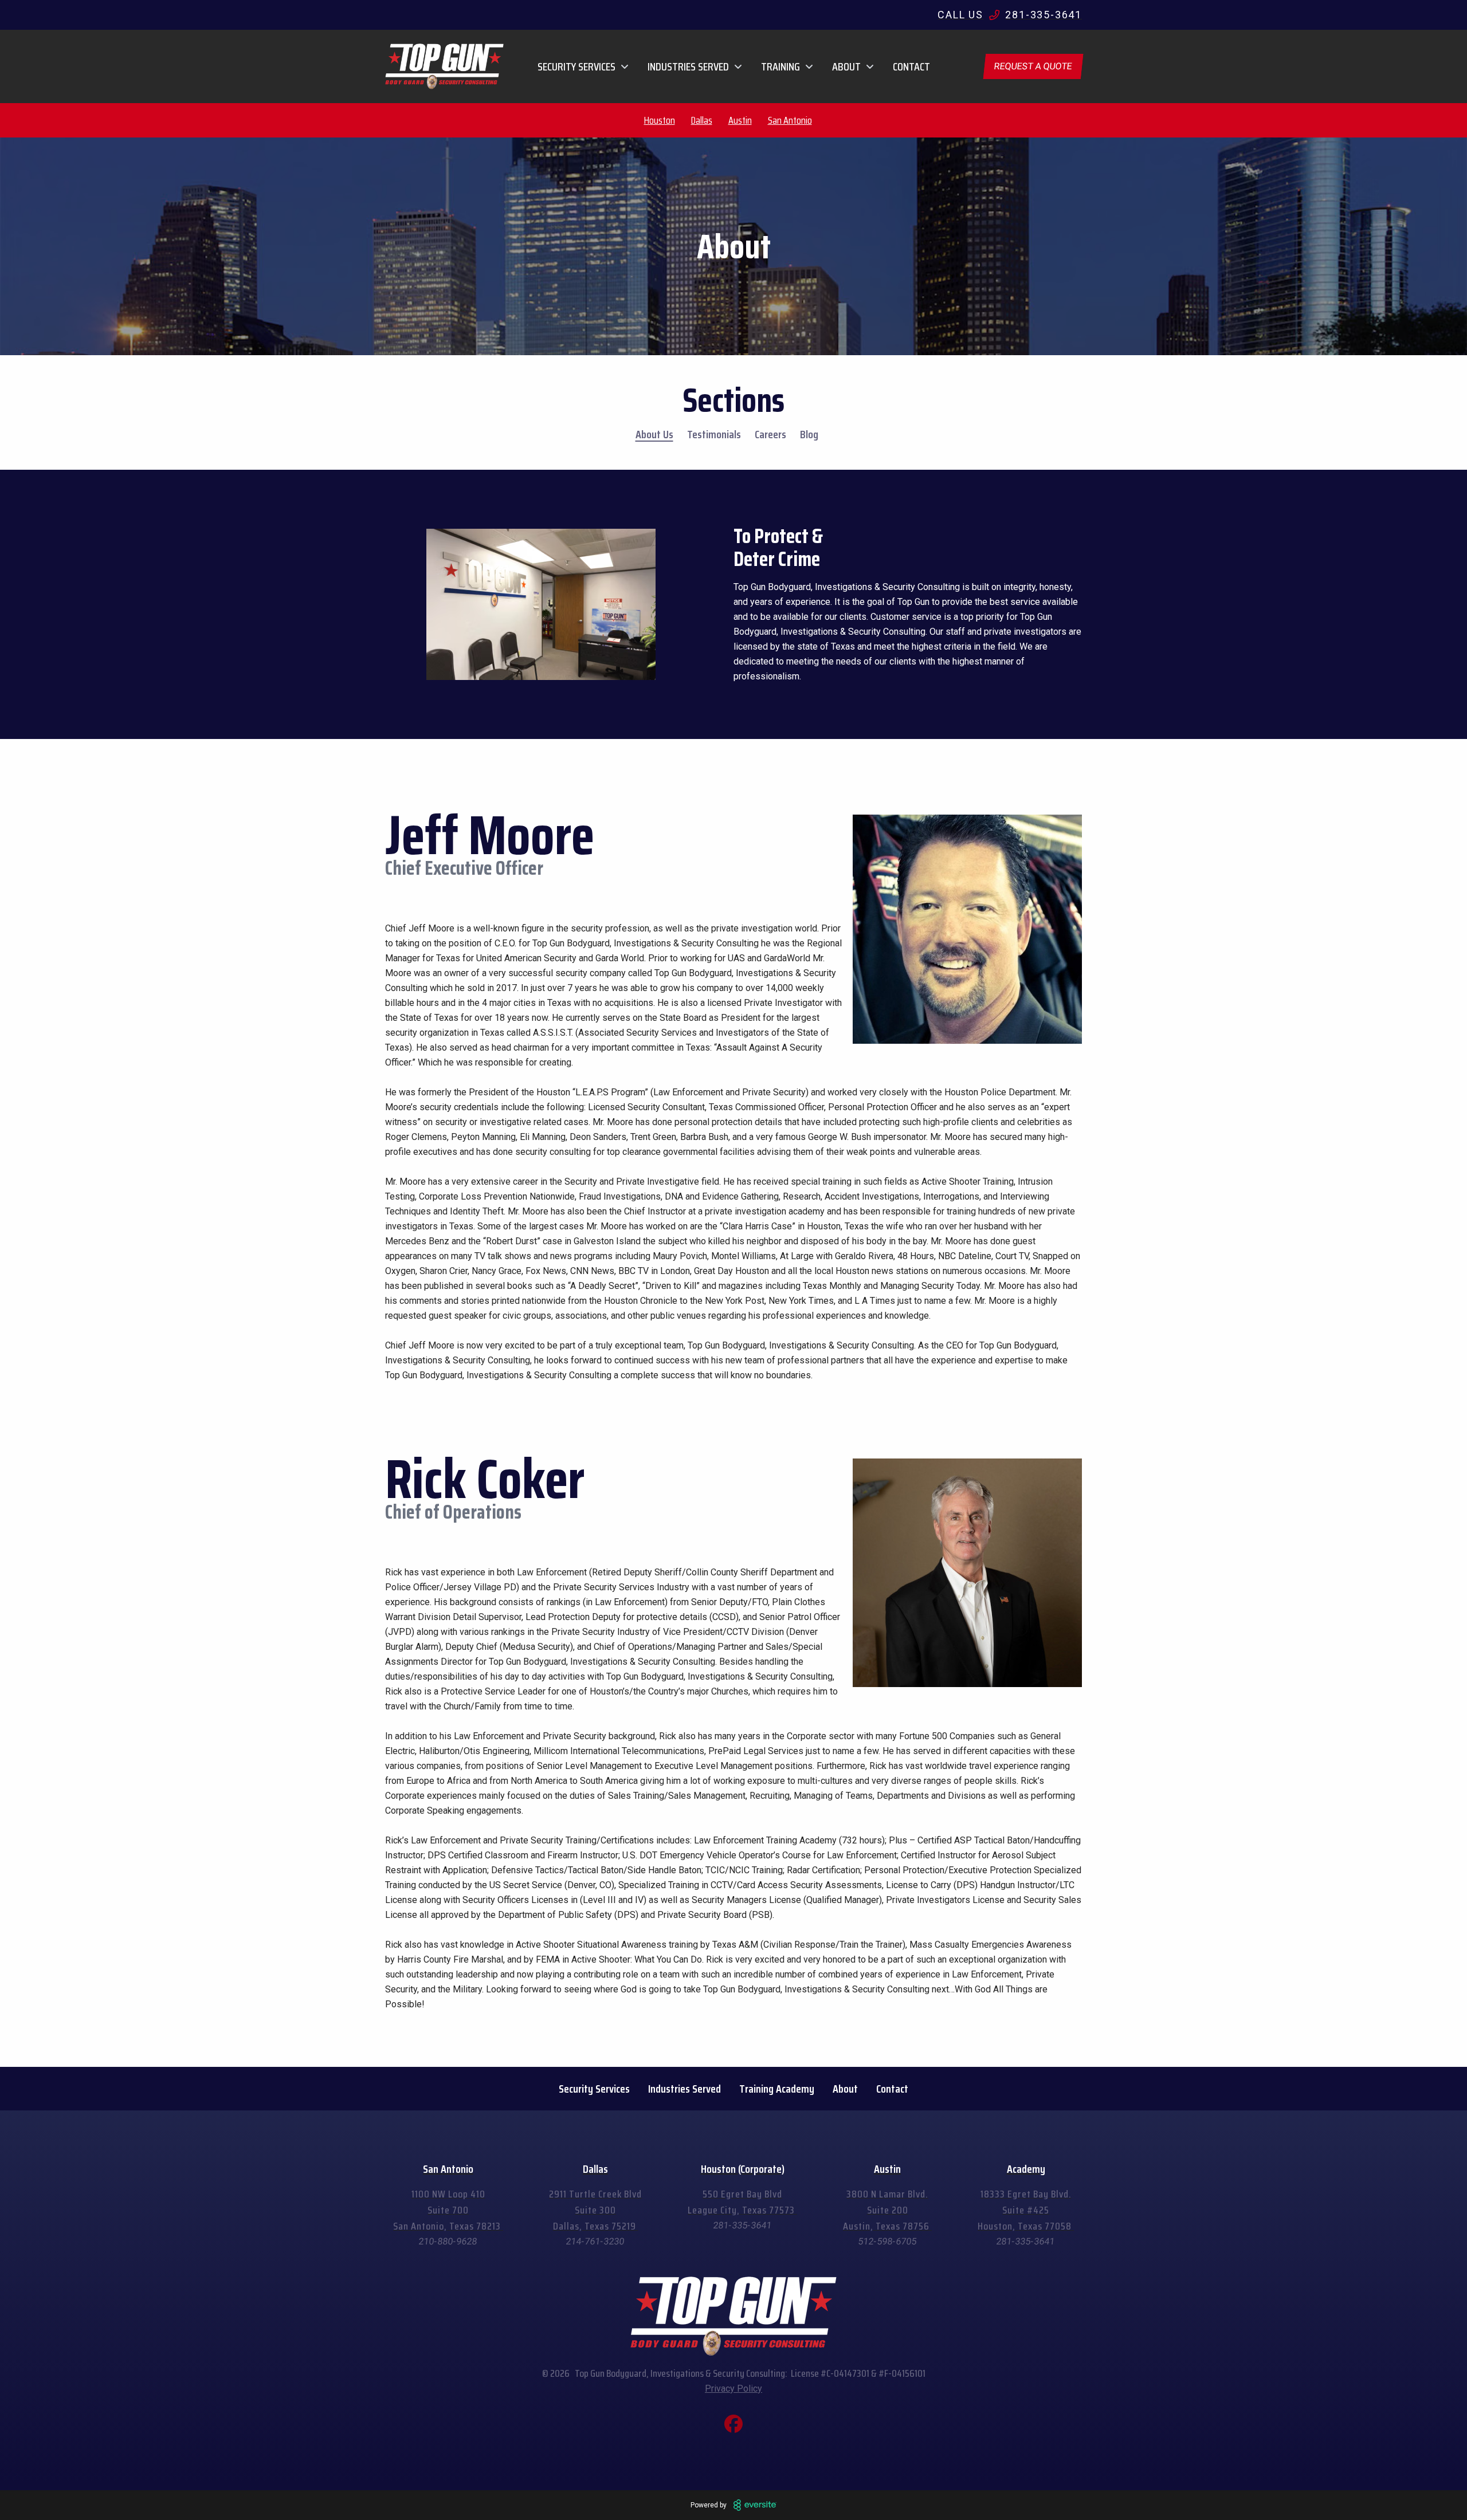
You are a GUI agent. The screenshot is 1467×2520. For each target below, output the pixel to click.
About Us (654, 434)
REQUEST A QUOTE (1033, 66)
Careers (770, 434)
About (845, 2089)
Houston (660, 120)
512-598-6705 (888, 2241)
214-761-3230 (595, 2241)
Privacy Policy (733, 2389)
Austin (740, 120)
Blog (809, 434)
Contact (911, 66)
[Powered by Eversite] (755, 2505)
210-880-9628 (448, 2241)
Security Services (594, 2089)
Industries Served (685, 2089)
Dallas (702, 120)
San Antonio (790, 120)
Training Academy (777, 2089)
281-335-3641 (743, 2225)
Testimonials (714, 434)
